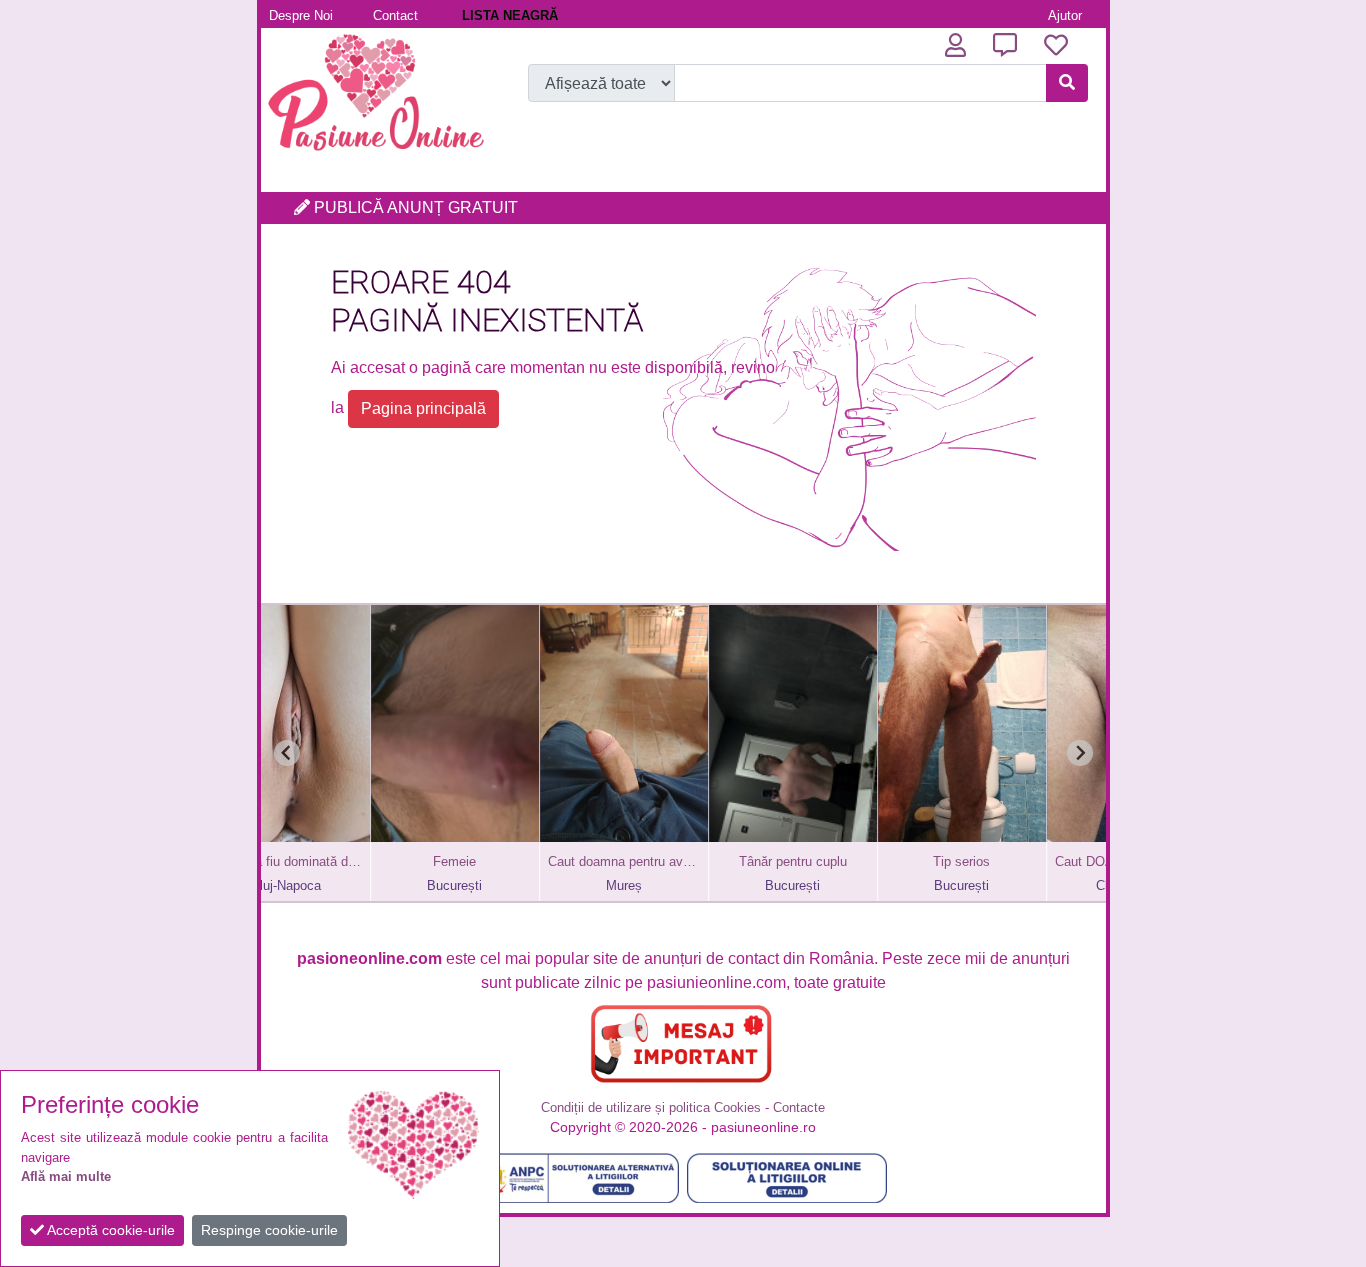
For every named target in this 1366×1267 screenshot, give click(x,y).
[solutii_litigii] (787, 1178)
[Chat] (1005, 45)
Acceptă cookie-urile (109, 1230)
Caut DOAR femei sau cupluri (1028, 861)
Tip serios (858, 861)
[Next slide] (1080, 753)
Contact (395, 15)
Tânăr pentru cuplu (690, 861)
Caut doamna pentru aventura (521, 861)
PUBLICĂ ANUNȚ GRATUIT (414, 207)
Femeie (351, 861)
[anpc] (579, 1178)
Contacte (799, 1107)
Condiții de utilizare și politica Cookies (651, 1107)
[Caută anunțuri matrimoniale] (1067, 83)
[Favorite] (1056, 45)
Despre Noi (301, 15)
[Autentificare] (955, 45)
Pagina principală (423, 408)
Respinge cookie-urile (269, 1230)
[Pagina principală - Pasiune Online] (376, 154)
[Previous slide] (287, 753)
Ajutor (1065, 15)
